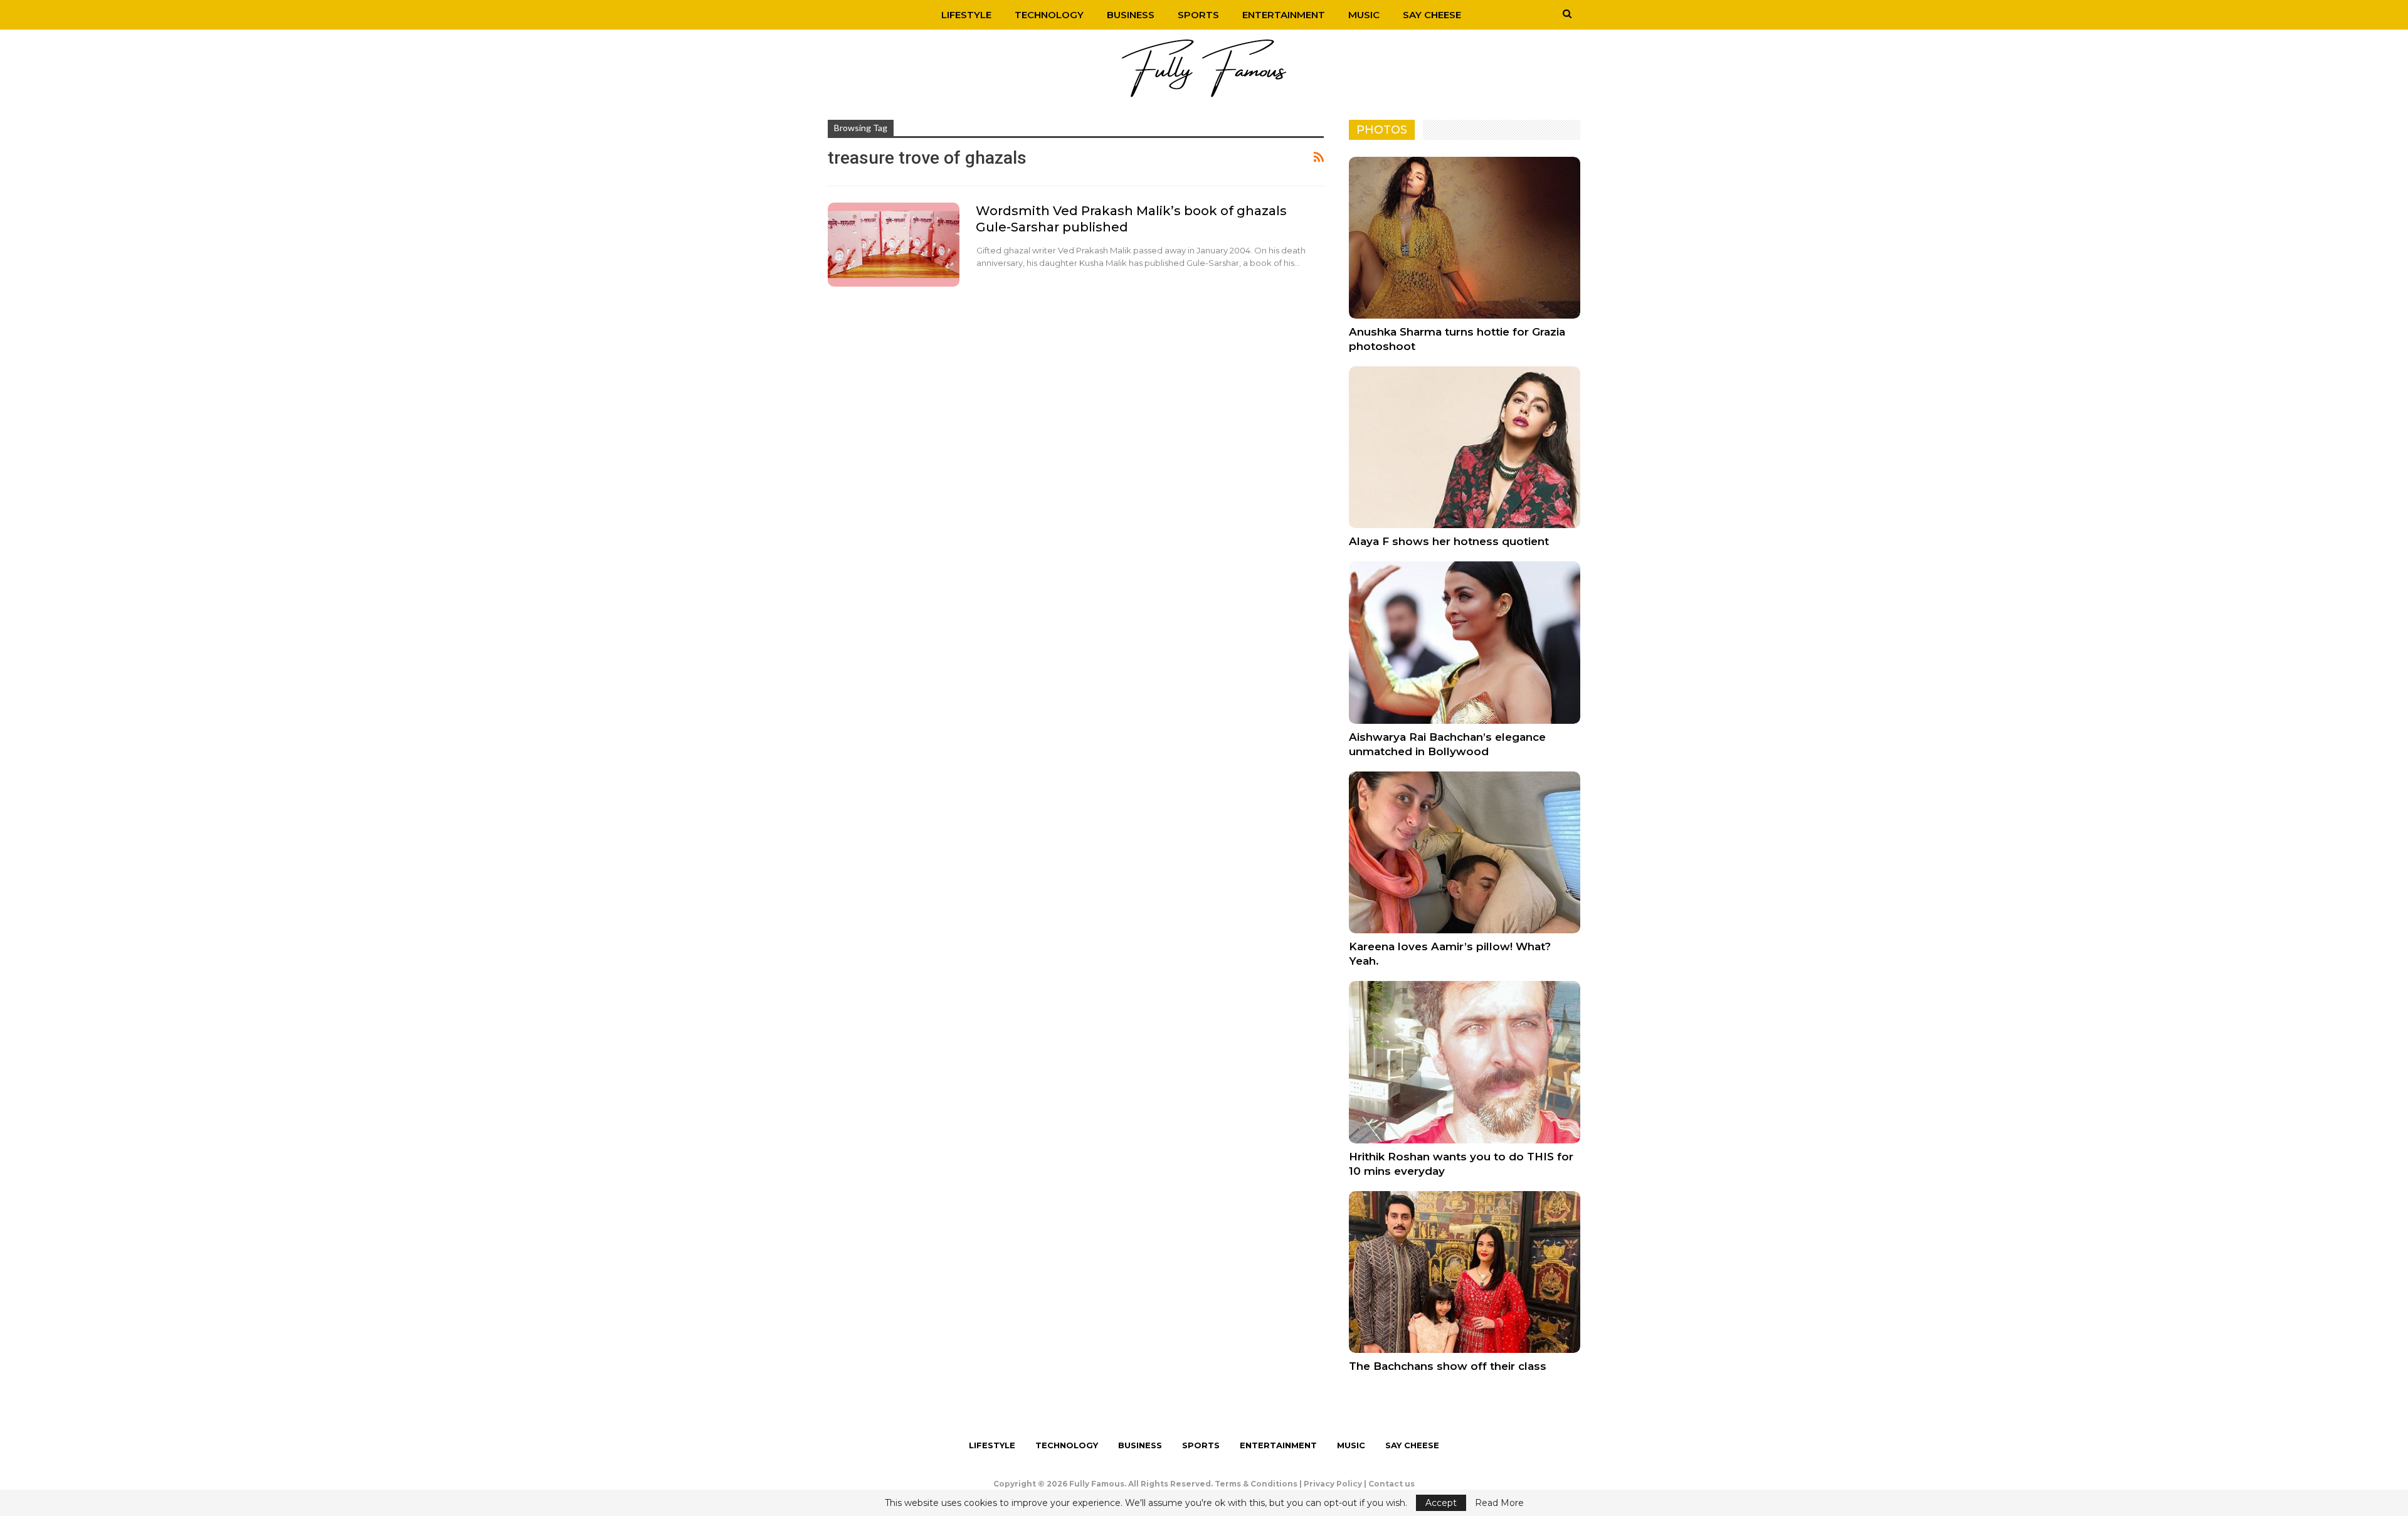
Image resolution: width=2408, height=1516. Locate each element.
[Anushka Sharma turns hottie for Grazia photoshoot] (1465, 238)
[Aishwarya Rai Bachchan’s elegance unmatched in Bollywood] (1465, 642)
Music (1364, 15)
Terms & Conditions (1256, 1484)
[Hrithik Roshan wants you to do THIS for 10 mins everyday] (1465, 1062)
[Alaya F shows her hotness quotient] (1465, 447)
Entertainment (1284, 15)
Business (1131, 15)
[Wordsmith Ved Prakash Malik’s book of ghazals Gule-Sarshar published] (894, 245)
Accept (1441, 1503)
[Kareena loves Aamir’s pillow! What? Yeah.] (1465, 852)
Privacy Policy (1333, 1484)
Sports (1198, 15)
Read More (1499, 1503)
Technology (1049, 15)
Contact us (1391, 1484)
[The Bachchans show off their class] (1465, 1272)
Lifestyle (966, 15)
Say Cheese (1432, 15)
